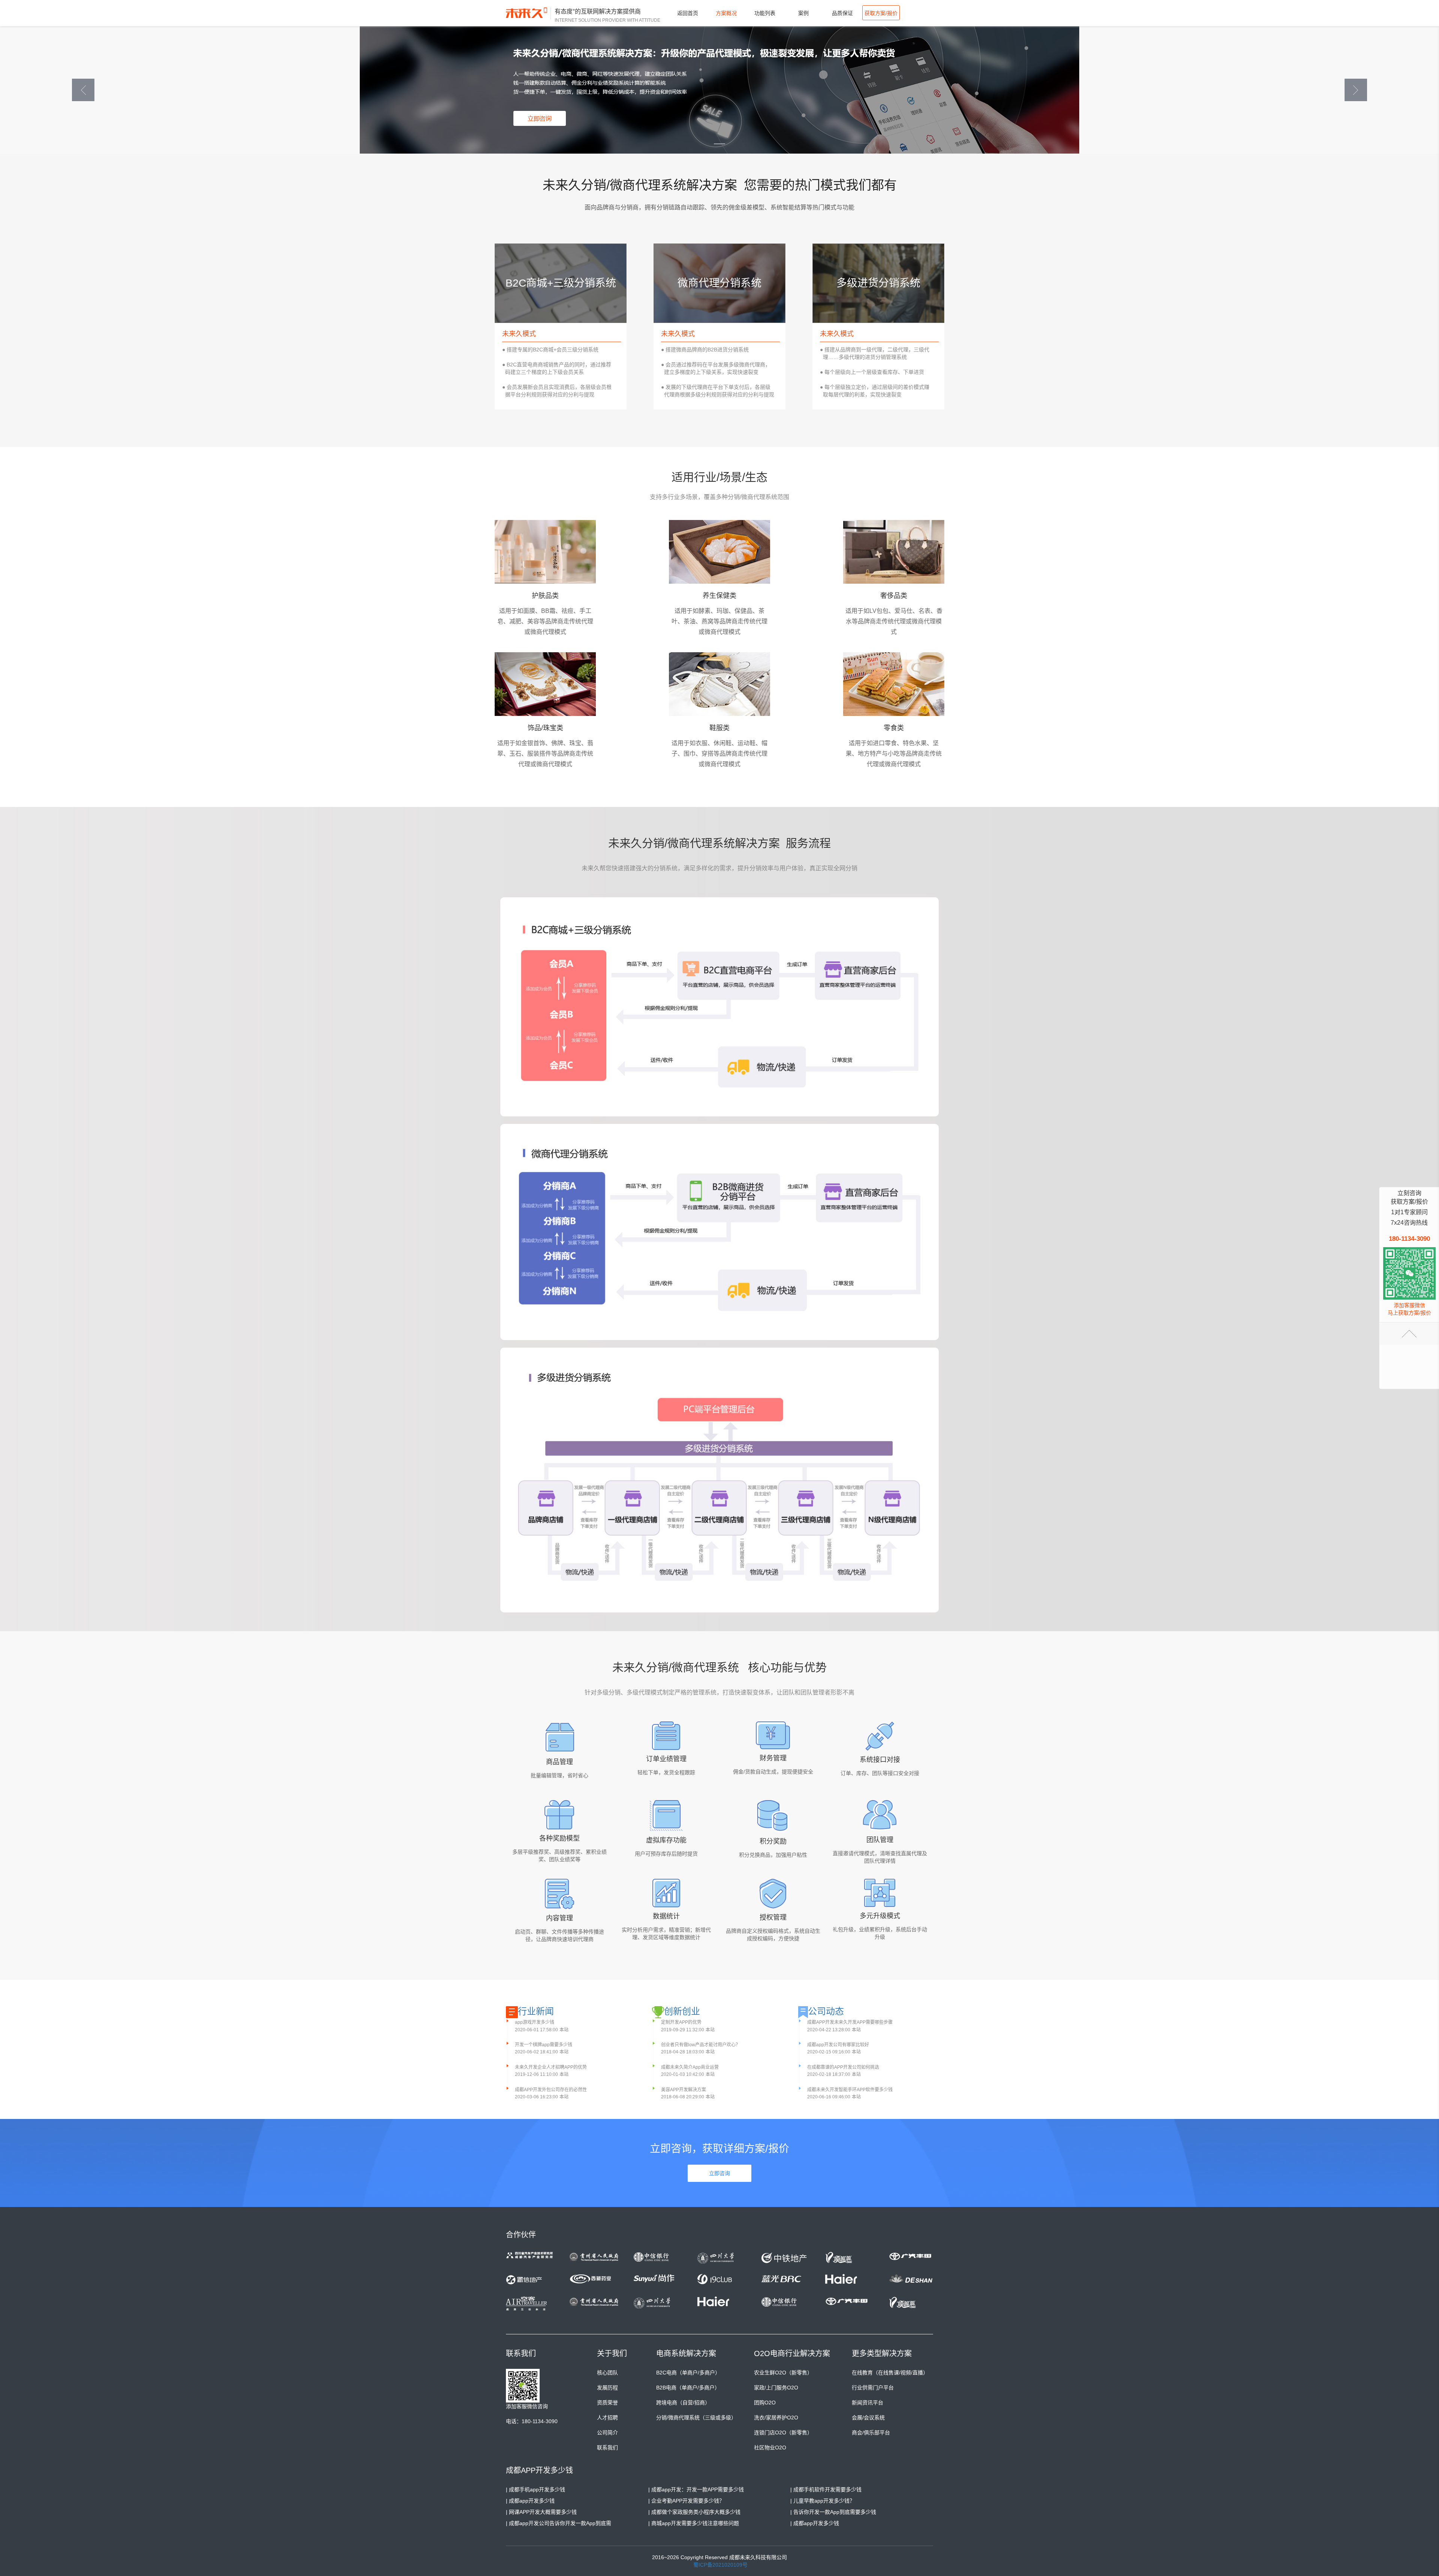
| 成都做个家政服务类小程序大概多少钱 (694, 2512)
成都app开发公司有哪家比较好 (838, 2045)
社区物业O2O (770, 2447)
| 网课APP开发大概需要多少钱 (541, 2512)
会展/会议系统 (868, 2418)
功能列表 (765, 13)
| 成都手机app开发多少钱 (536, 2489)
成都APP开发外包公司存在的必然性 (551, 2090)
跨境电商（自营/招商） (683, 2403)
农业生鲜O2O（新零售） (783, 2373)
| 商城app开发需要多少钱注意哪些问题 (694, 2523)
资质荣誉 (607, 2403)
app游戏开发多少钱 (535, 2022)
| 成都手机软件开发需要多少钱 (826, 2489)
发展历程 (607, 2388)
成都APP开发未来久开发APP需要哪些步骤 (850, 2022)
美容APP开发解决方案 (684, 2090)
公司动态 (826, 2011)
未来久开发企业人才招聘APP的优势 (551, 2067)
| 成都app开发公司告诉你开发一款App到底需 (559, 2523)
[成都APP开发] (528, 13)
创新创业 (682, 2011)
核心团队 (607, 2373)
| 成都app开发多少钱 (530, 2501)
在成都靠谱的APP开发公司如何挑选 (843, 2067)
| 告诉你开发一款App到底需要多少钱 (833, 2512)
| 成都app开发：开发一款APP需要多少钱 (696, 2489)
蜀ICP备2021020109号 (720, 2565)
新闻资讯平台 (868, 2403)
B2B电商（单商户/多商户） (688, 2388)
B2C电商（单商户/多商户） (688, 2373)
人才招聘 (607, 2418)
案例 (803, 13)
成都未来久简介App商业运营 (690, 2067)
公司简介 (607, 2433)
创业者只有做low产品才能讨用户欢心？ (701, 2045)
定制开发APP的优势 (681, 2022)
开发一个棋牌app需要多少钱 (544, 2045)
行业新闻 (536, 2011)
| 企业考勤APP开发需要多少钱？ (686, 2501)
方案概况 (726, 13)
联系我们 (607, 2447)
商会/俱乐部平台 (871, 2433)
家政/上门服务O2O (776, 2388)
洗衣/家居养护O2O (776, 2418)
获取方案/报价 (881, 13)
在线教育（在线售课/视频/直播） (890, 2373)
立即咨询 (719, 2173)
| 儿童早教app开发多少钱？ (823, 2501)
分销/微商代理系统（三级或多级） (696, 2418)
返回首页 (688, 13)
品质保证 (842, 13)
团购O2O (765, 2403)
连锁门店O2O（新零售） (783, 2433)
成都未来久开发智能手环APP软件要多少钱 (850, 2090)
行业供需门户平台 (873, 2388)
